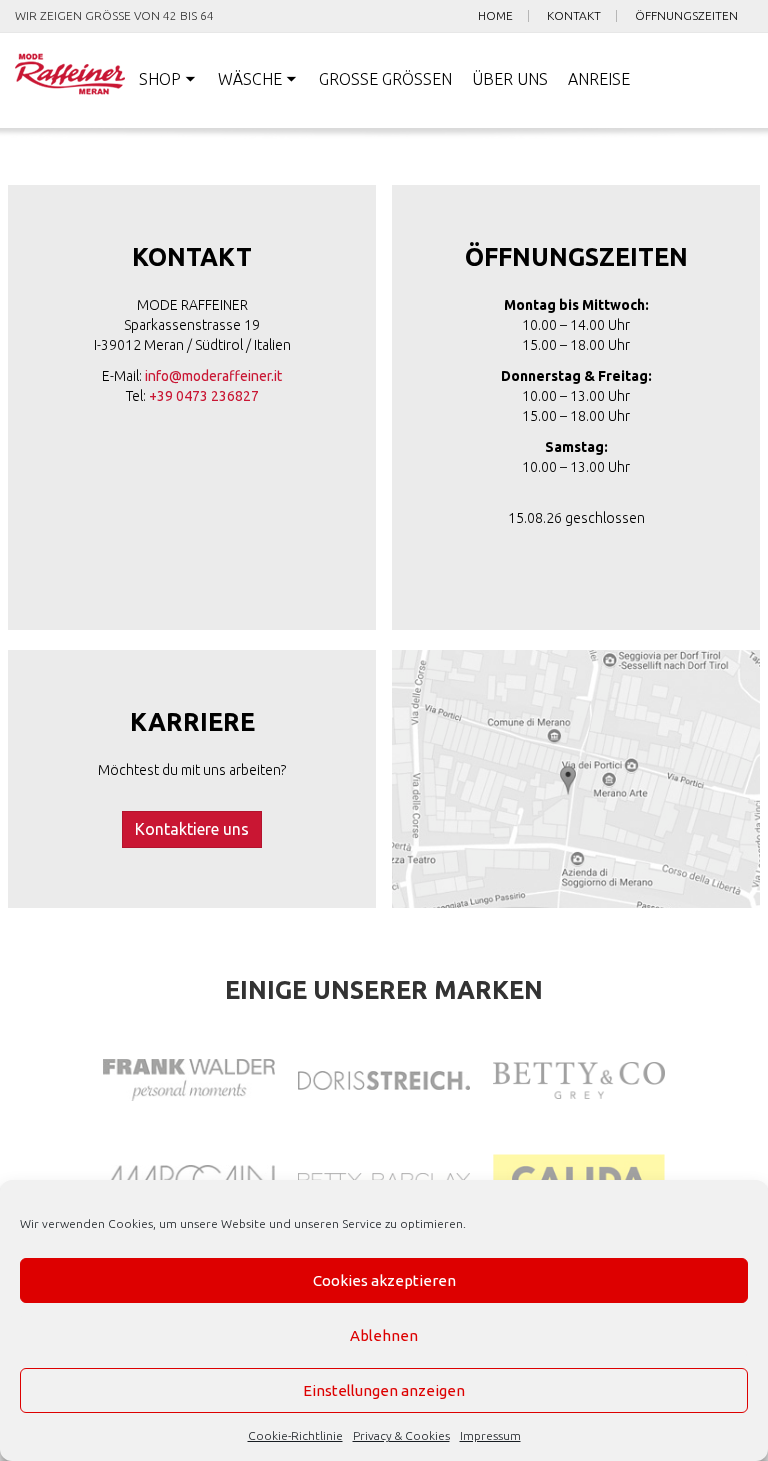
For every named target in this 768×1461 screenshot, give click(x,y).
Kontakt (574, 16)
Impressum (490, 1435)
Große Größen (385, 79)
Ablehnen (384, 1335)
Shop (160, 79)
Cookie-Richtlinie (295, 1435)
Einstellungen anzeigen (384, 1390)
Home (495, 16)
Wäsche (250, 79)
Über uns (510, 79)
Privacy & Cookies (401, 1435)
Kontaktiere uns (192, 829)
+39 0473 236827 (204, 396)
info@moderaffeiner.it (213, 376)
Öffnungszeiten (686, 16)
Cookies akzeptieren (384, 1280)
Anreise (599, 79)
